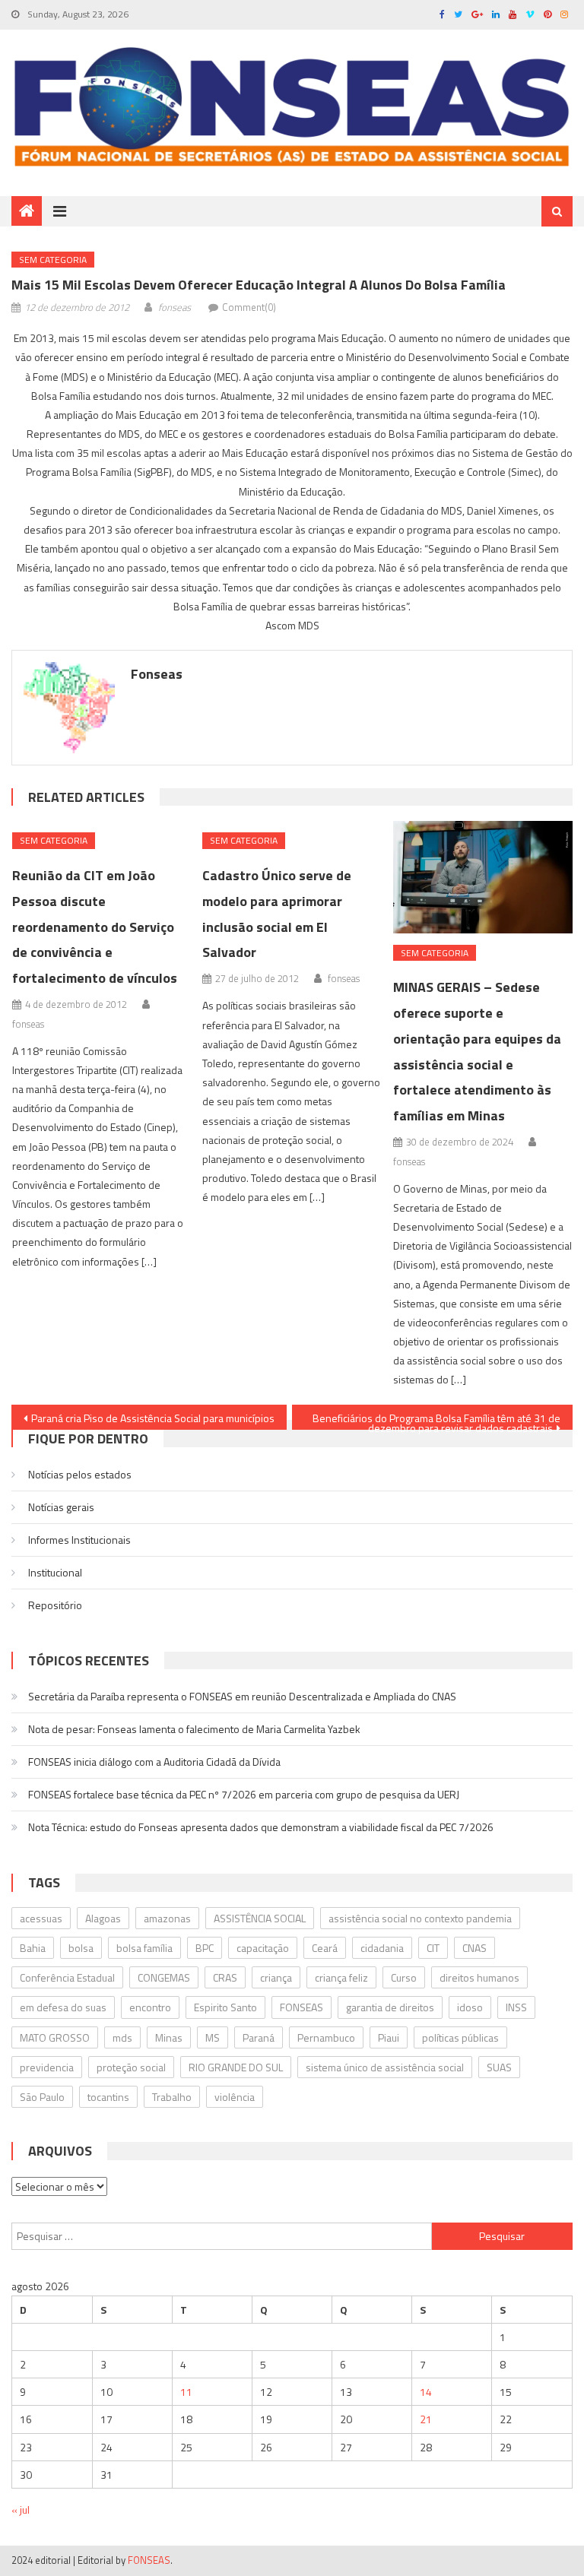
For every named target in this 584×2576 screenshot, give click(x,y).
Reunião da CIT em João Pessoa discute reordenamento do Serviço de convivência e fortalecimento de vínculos (95, 927)
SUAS (499, 2067)
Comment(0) (249, 307)
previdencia (47, 2067)
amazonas (167, 1918)
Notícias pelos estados (80, 1474)
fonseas (175, 307)
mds (122, 2037)
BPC (205, 1948)
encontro (150, 2007)
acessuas (41, 1918)
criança (276, 1977)
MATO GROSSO (55, 2037)
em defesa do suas (63, 2007)
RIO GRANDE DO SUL (236, 2067)
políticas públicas (460, 2037)
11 (186, 2392)
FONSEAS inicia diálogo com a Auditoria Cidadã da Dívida (154, 1762)
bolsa (81, 1948)
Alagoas (103, 1918)
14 (426, 2392)
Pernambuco (326, 2037)
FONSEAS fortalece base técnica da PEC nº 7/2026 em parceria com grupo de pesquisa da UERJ (244, 1794)
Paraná (259, 2037)
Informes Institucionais (79, 1540)
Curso (404, 1977)
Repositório (55, 1605)
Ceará (325, 1948)
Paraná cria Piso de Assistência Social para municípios (153, 1418)
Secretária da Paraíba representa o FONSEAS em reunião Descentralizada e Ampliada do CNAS (242, 1696)
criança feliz (341, 1977)
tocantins (108, 2097)
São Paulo (42, 2097)
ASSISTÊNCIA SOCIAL (260, 1918)
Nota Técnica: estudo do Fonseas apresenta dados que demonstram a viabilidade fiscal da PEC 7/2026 (261, 1827)
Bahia (33, 1948)
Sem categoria (53, 260)
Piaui (389, 2037)
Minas (169, 2037)
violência (235, 2097)
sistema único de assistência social (385, 2067)
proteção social (131, 2067)
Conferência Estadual (67, 1977)
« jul (21, 2509)
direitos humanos (479, 1977)
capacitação (263, 1948)
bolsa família (144, 1948)
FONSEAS (302, 2007)
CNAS (474, 1948)
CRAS (225, 1977)
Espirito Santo (225, 2007)
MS (213, 2037)
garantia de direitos (390, 2007)
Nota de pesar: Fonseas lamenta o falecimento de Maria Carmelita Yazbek (194, 1729)
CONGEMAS (164, 1977)
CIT (433, 1948)
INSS (516, 2007)
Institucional (55, 1572)
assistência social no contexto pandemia (420, 1918)
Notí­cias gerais (61, 1507)
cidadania (382, 1948)
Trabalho (172, 2097)
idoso (470, 2007)
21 (426, 2419)
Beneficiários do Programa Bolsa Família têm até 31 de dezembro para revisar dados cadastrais (436, 1420)
